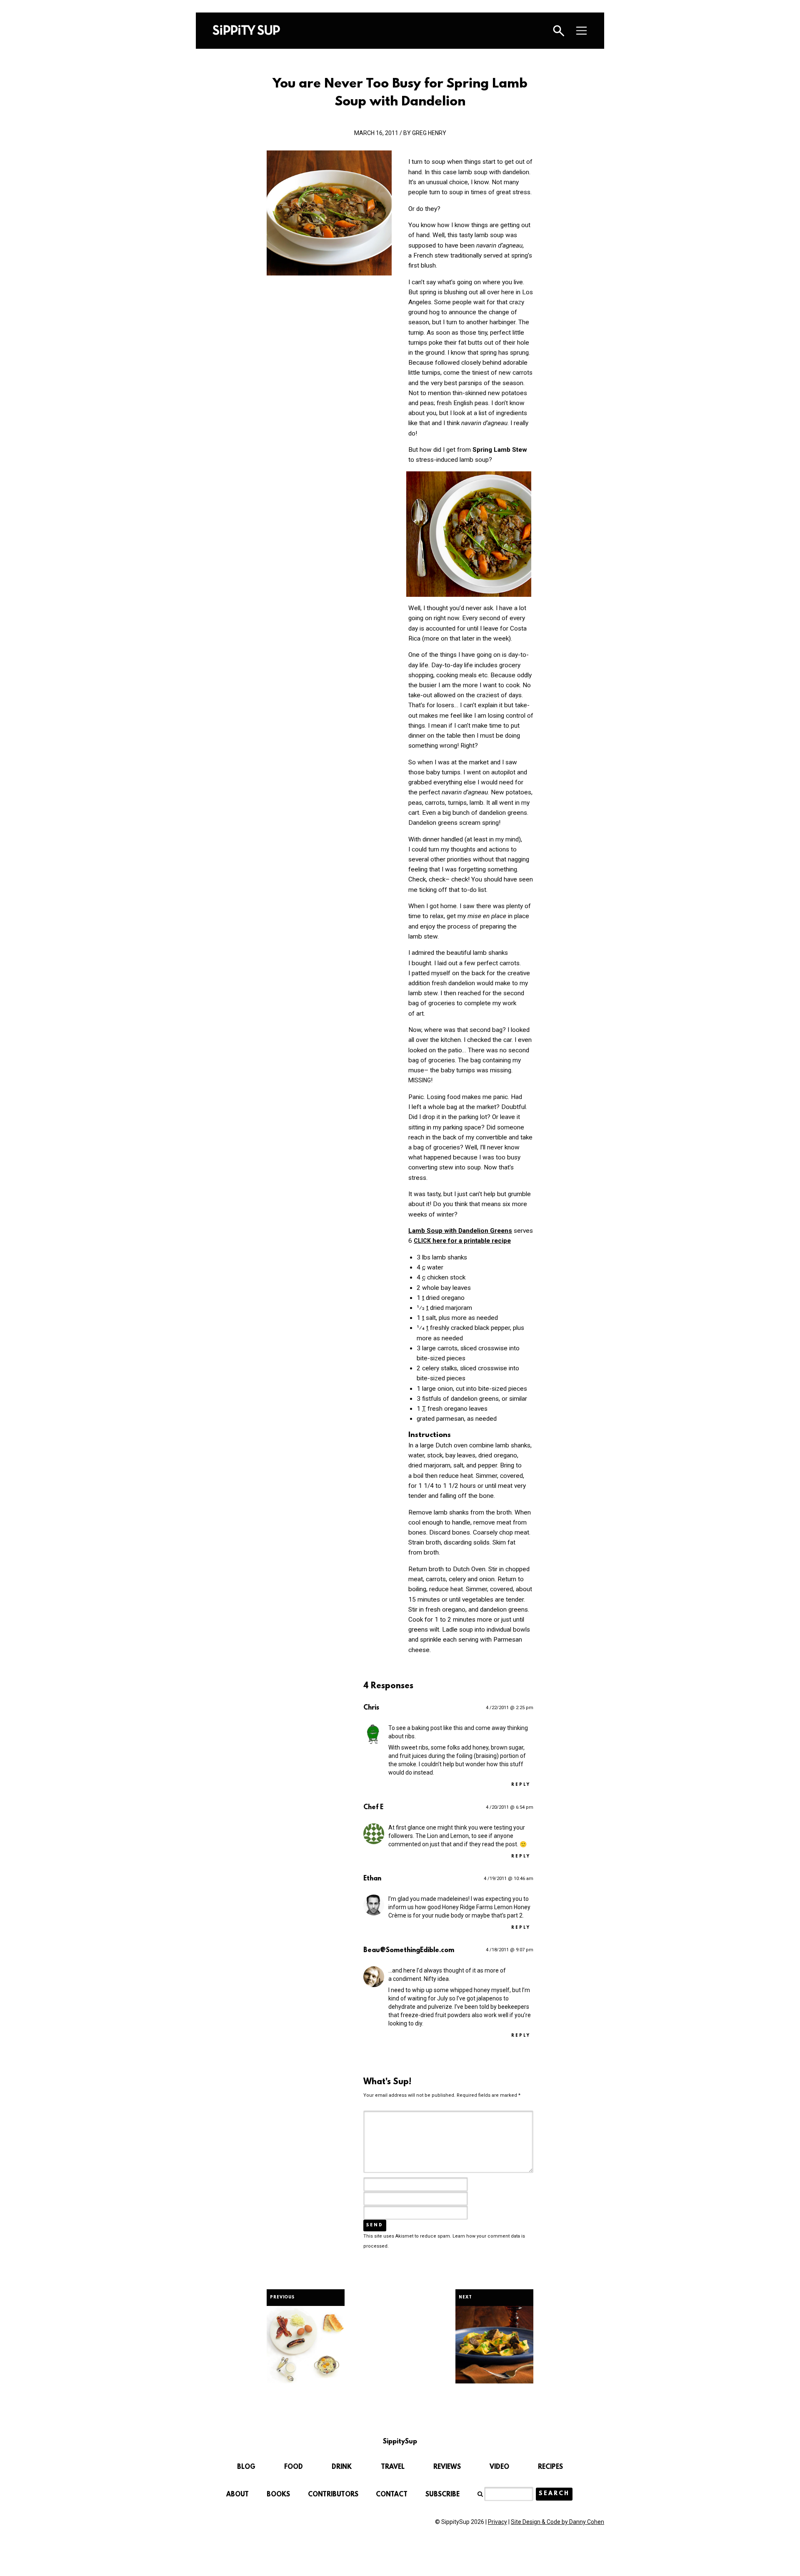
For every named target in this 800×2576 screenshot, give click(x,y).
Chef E (373, 1807)
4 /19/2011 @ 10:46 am (509, 1879)
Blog (246, 2467)
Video (499, 2467)
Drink (342, 2467)
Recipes (550, 2467)
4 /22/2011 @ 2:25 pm (510, 1708)
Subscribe (442, 2495)
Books (278, 2495)
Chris (371, 1708)
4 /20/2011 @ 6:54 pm (510, 1807)
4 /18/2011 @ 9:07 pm (510, 1950)
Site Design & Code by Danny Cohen (557, 2522)
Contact (392, 2495)
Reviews (447, 2467)
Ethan (372, 1879)
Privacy (497, 2522)
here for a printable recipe (462, 1241)
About (237, 2495)
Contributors (333, 2495)
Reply (521, 1785)
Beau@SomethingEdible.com (409, 1950)
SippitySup (246, 30)
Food (294, 2467)
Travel (393, 2467)
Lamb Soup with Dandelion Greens (460, 1231)
